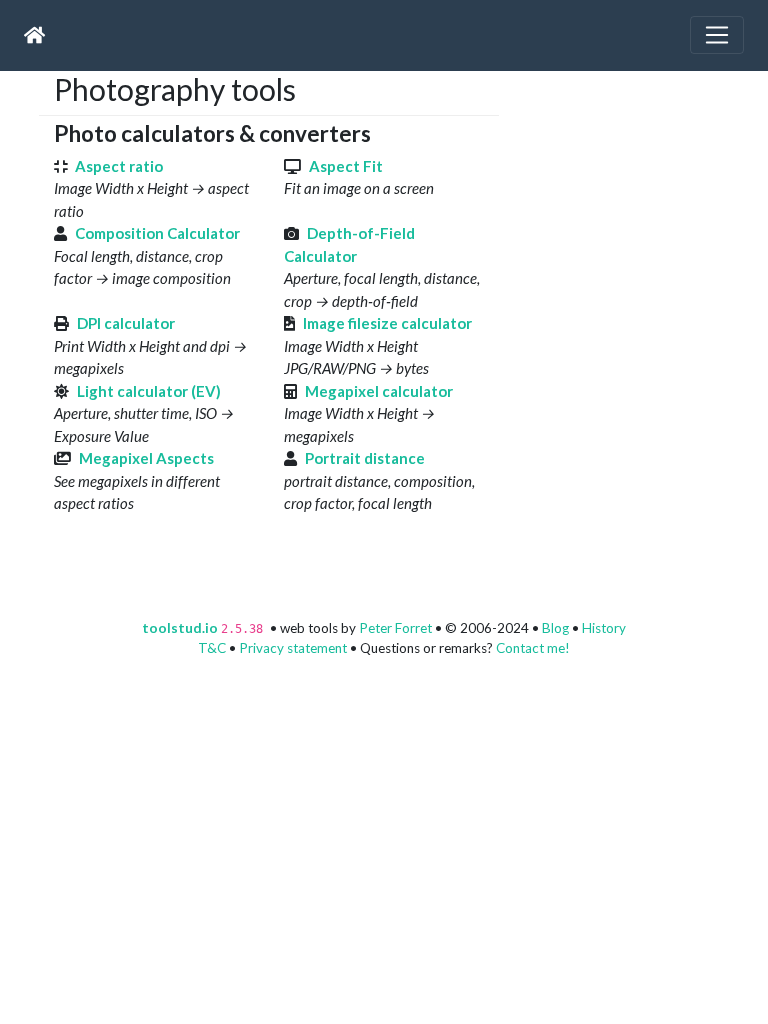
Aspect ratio (119, 166)
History (604, 628)
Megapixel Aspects (146, 458)
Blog (555, 628)
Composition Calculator (157, 233)
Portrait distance (365, 458)
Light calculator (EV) (149, 391)
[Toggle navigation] (717, 35)
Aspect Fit (346, 166)
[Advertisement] (641, 196)
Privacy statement (293, 648)
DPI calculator (126, 323)
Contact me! (533, 648)
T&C (212, 648)
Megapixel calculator (379, 391)
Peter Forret (395, 628)
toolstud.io (180, 628)
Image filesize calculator (387, 323)
